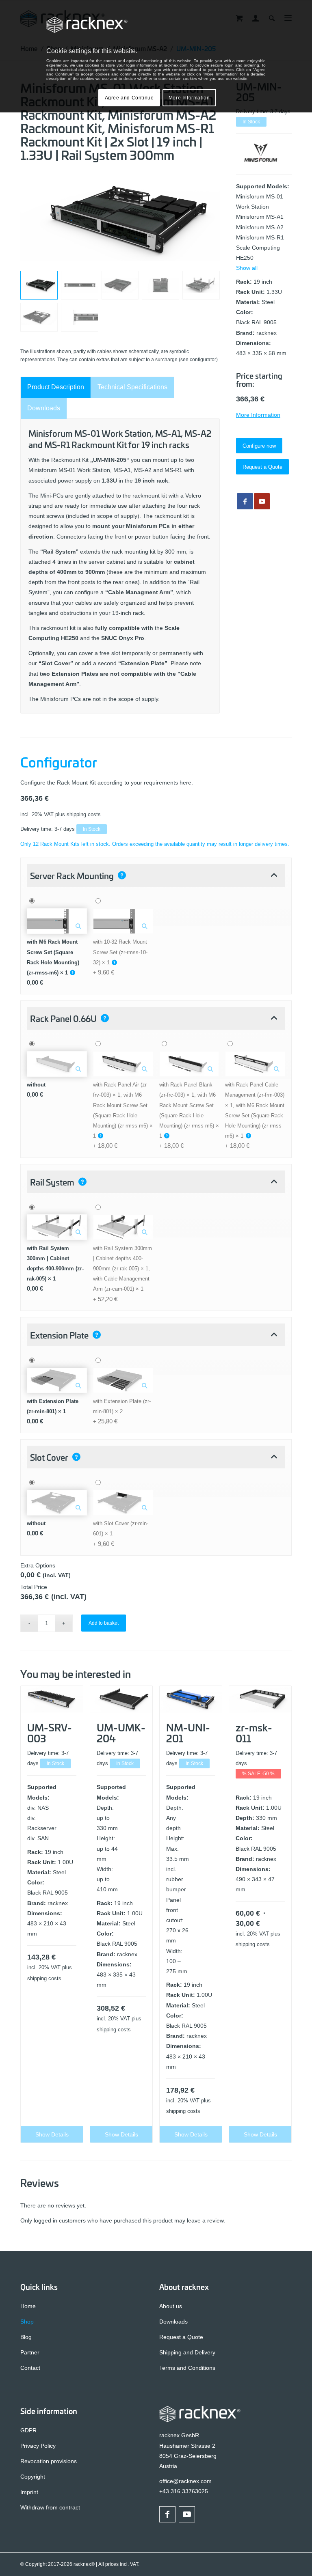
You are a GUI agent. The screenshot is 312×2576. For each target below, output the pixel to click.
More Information (258, 415)
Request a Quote (181, 2337)
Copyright (33, 2477)
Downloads (173, 2322)
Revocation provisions (49, 2461)
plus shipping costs (78, 815)
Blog (26, 2337)
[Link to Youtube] (262, 501)
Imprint (29, 2492)
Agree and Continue (129, 98)
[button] (156, 875)
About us (171, 2306)
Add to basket (104, 1623)
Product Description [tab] (56, 387)
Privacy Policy (38, 2446)
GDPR (28, 2430)
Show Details (52, 2134)
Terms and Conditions (187, 2368)
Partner (30, 2352)
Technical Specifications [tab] (132, 387)
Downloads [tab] (44, 408)
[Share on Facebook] (245, 501)
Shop (27, 2322)
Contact (30, 2368)
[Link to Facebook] (167, 2514)
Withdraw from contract (50, 2507)
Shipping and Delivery (187, 2352)
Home (28, 2306)
